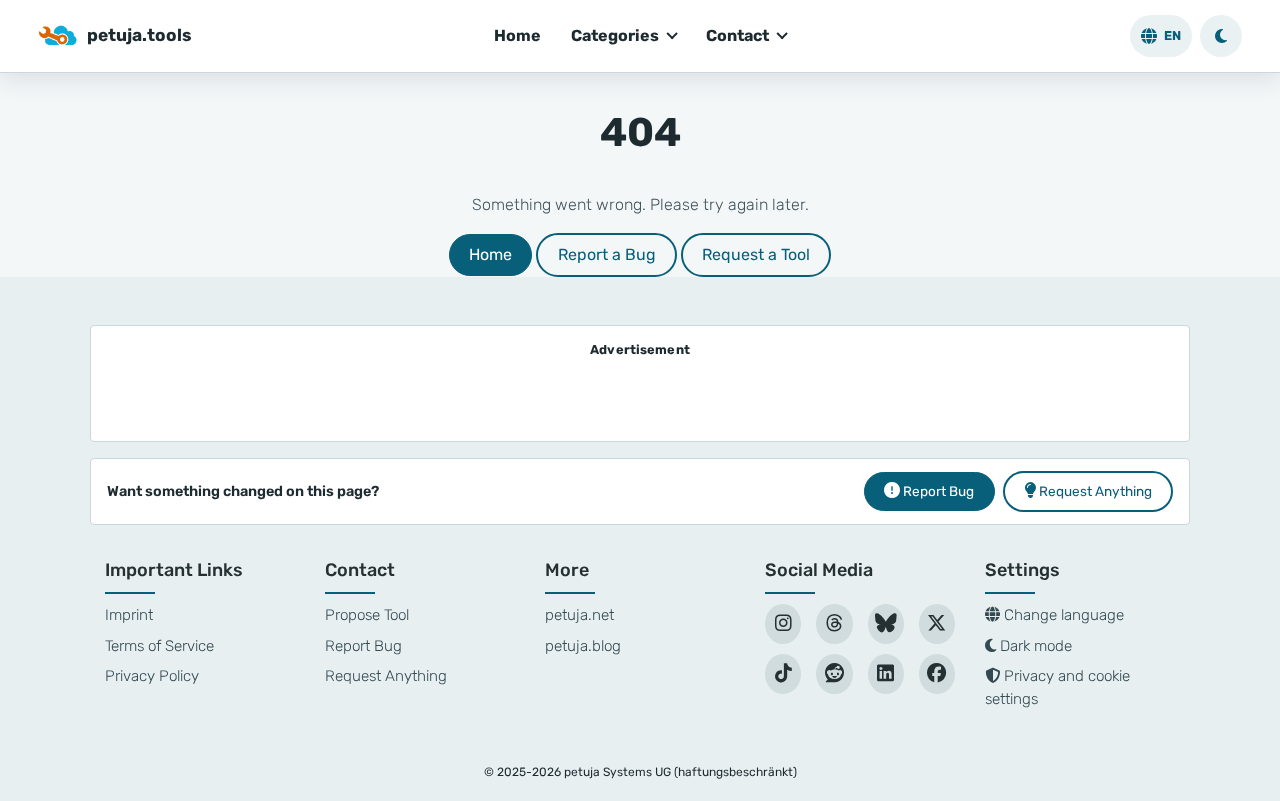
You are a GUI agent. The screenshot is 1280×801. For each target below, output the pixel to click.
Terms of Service (159, 646)
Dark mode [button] (1034, 646)
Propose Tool (367, 615)
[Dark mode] (1221, 36)
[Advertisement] (640, 394)
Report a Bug (607, 254)
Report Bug (363, 646)
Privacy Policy (152, 676)
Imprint (129, 615)
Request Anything (386, 676)
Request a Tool (756, 254)
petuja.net (579, 615)
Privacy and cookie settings (1057, 687)
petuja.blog (583, 646)
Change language (1062, 615)
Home (517, 35)
